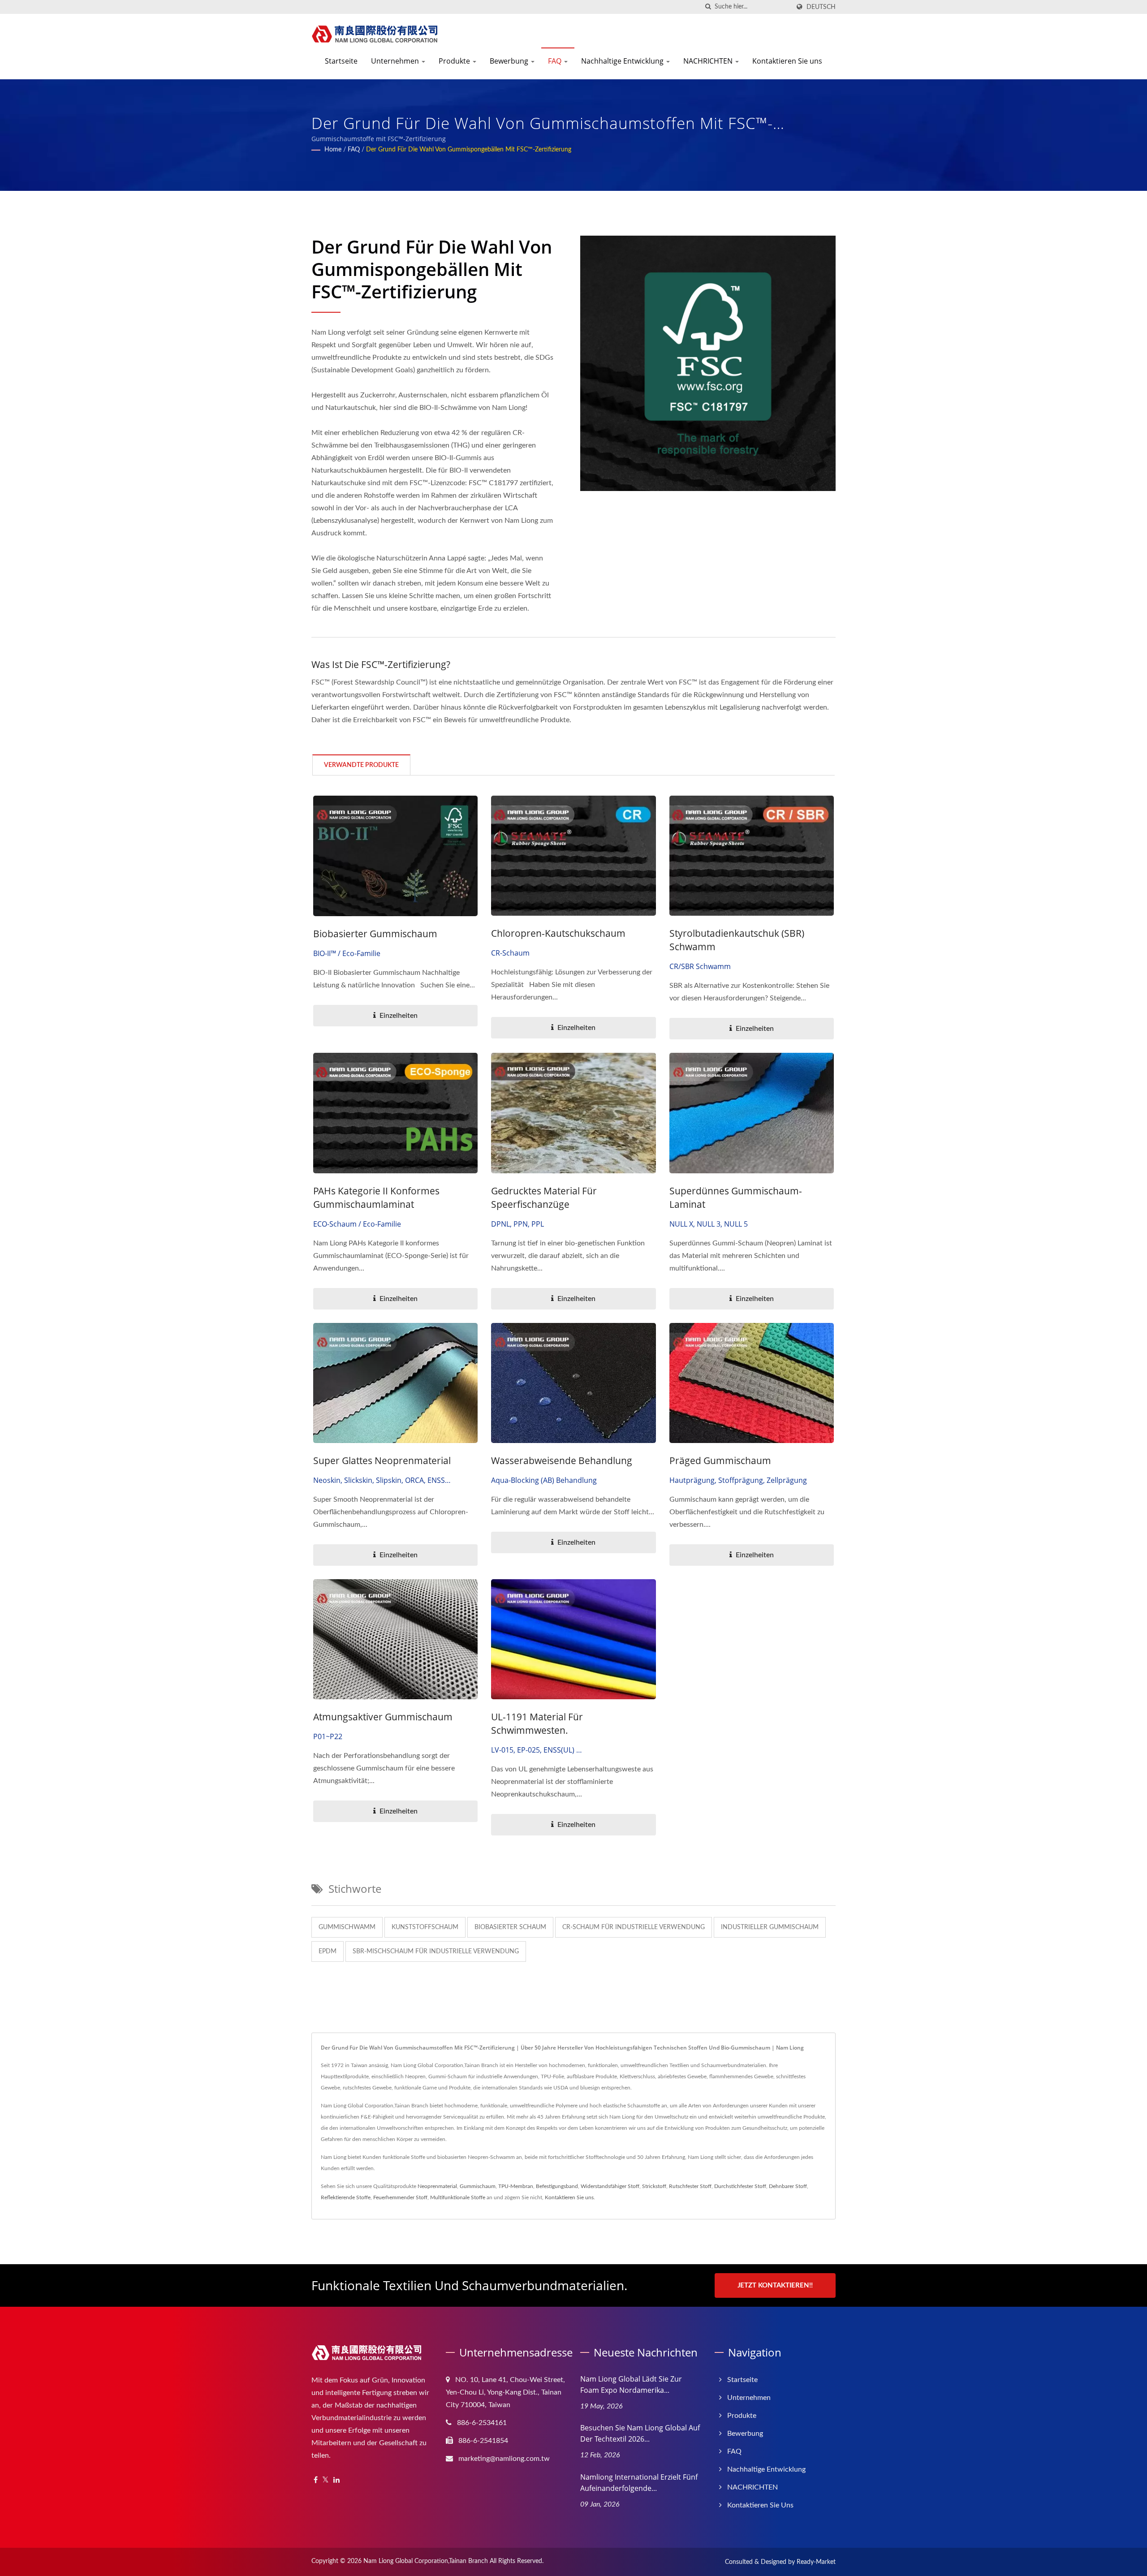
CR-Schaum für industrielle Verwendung (634, 1927)
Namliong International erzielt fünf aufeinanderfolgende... (639, 2483)
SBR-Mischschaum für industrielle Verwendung (436, 1951)
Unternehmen (396, 61)
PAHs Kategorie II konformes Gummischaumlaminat (376, 1198)
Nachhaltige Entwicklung (623, 61)
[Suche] (708, 7)
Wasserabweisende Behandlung (562, 1460)
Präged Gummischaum (720, 1460)
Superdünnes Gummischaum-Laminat (736, 1198)
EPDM (328, 1951)
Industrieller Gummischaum (770, 1927)
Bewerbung (510, 61)
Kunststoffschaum (425, 1927)
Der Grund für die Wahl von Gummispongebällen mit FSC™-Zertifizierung (469, 150)
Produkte (455, 61)
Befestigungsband (557, 2186)
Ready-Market (816, 2562)
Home (333, 150)
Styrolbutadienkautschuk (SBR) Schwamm (737, 940)
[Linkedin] (336, 2480)
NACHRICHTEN (709, 61)
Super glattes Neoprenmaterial (382, 1460)
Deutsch (821, 7)
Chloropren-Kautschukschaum (558, 933)
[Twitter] (326, 2480)
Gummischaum (478, 2186)
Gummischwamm (347, 1927)
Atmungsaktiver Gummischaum (383, 1717)
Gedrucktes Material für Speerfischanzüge (544, 1198)
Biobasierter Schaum (510, 1927)
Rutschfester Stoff (690, 2186)
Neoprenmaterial (437, 2186)
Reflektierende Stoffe (346, 2197)
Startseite (341, 61)
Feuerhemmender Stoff (400, 2197)
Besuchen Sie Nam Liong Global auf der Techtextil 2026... (640, 2433)
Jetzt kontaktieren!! (775, 2285)
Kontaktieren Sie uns (787, 61)
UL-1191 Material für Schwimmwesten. (537, 1723)
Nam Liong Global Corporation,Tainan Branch (426, 2561)
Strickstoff (654, 2186)
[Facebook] (316, 2480)
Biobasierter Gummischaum (375, 934)
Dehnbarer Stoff (788, 2186)
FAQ (556, 61)
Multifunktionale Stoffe (458, 2197)
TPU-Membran (516, 2186)
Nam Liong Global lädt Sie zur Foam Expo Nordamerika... (631, 2384)
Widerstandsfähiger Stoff (610, 2186)
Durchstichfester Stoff (740, 2186)
